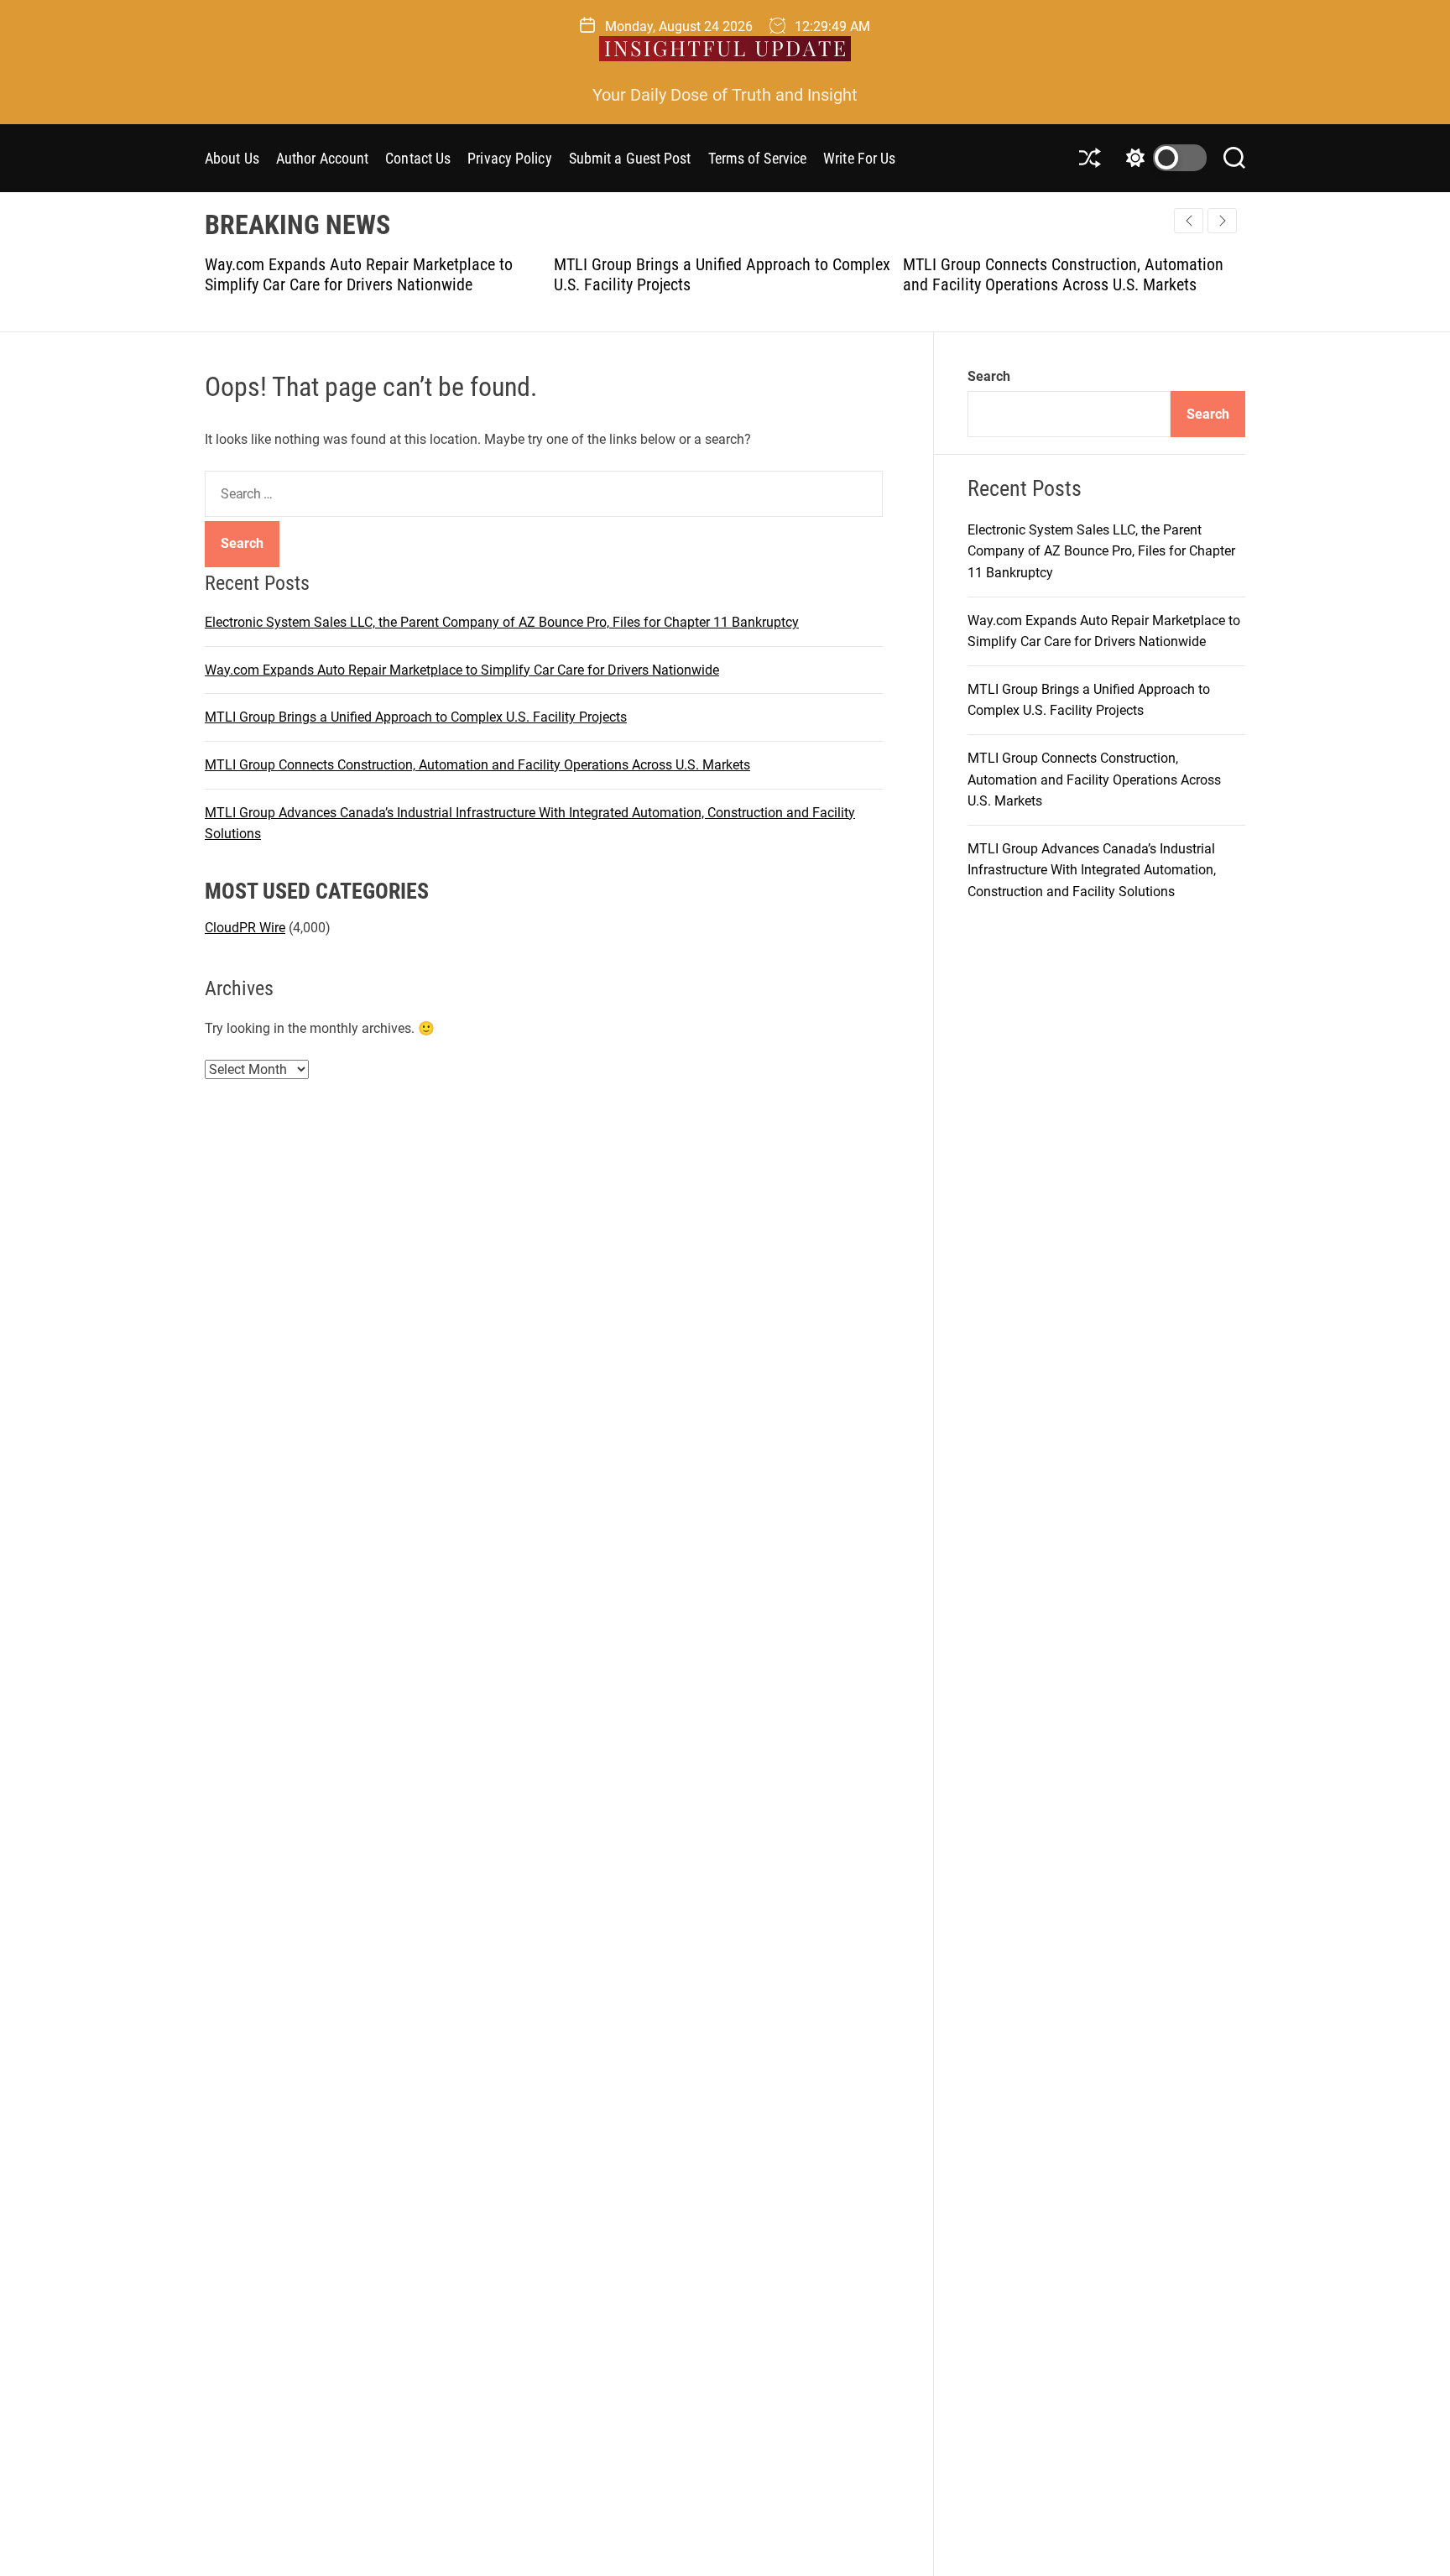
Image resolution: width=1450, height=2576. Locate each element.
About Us (232, 158)
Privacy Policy (509, 158)
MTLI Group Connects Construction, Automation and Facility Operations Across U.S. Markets (1061, 274)
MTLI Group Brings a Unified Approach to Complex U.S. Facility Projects (416, 717)
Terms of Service (758, 158)
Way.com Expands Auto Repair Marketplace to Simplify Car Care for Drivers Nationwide (356, 274)
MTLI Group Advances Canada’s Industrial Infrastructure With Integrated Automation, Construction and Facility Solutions (1092, 870)
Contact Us (418, 158)
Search (989, 376)
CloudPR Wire (245, 928)
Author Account (322, 158)
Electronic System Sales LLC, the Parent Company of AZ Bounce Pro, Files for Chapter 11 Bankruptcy (502, 622)
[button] (1222, 221)
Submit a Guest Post (630, 158)
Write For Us (859, 158)
